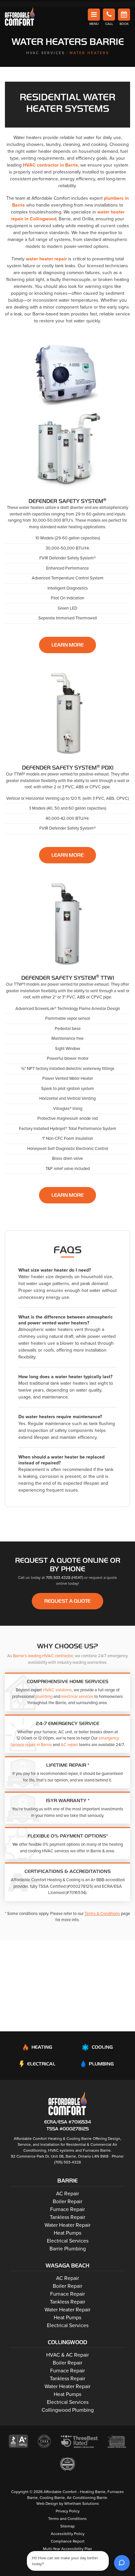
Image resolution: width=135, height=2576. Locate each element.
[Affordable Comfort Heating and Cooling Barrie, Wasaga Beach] (68, 2103)
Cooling (102, 2047)
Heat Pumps (67, 2233)
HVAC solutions (57, 1690)
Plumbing (101, 2064)
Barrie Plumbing (68, 2249)
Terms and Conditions (67, 2519)
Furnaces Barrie (97, 2150)
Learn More (68, 645)
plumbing (44, 1697)
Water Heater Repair (67, 2225)
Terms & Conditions (102, 1914)
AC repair (69, 1745)
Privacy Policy (68, 2511)
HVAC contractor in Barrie (50, 165)
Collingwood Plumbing (68, 2410)
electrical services (77, 1697)
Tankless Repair (67, 2217)
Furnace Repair (67, 2209)
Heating (42, 2047)
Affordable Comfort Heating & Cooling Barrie (53, 2139)
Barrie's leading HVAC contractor (43, 1656)
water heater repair (46, 259)
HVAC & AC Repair (67, 2355)
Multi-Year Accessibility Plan (67, 2549)
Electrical (41, 2064)
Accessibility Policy (68, 2534)
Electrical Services (68, 2241)
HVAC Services (46, 53)
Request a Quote (67, 1601)
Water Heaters (89, 53)
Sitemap (67, 2526)
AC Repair (67, 2194)
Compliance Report (68, 2541)
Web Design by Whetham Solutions (68, 2504)
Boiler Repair (67, 2202)
